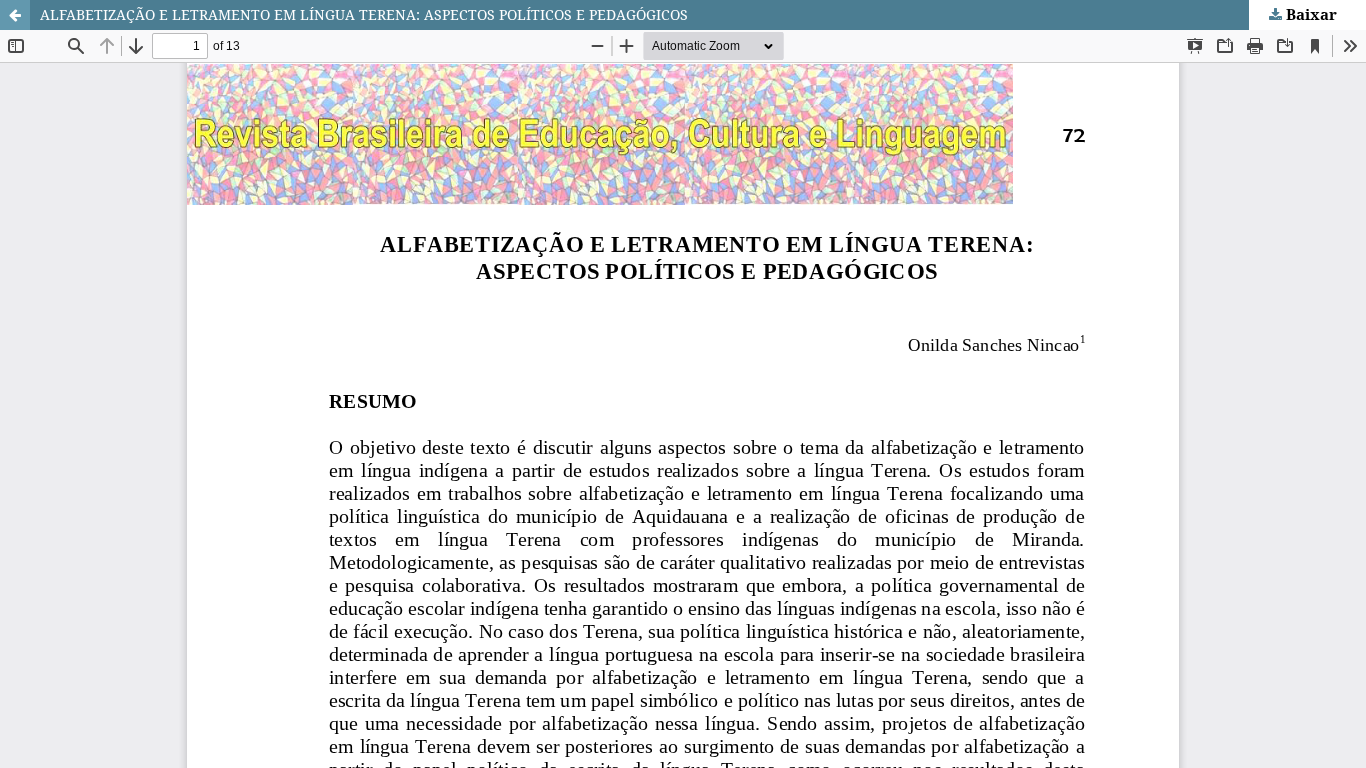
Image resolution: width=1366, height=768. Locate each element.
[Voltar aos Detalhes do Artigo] (15, 15)
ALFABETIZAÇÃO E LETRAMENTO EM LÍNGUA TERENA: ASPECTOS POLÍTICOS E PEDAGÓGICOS (364, 14)
